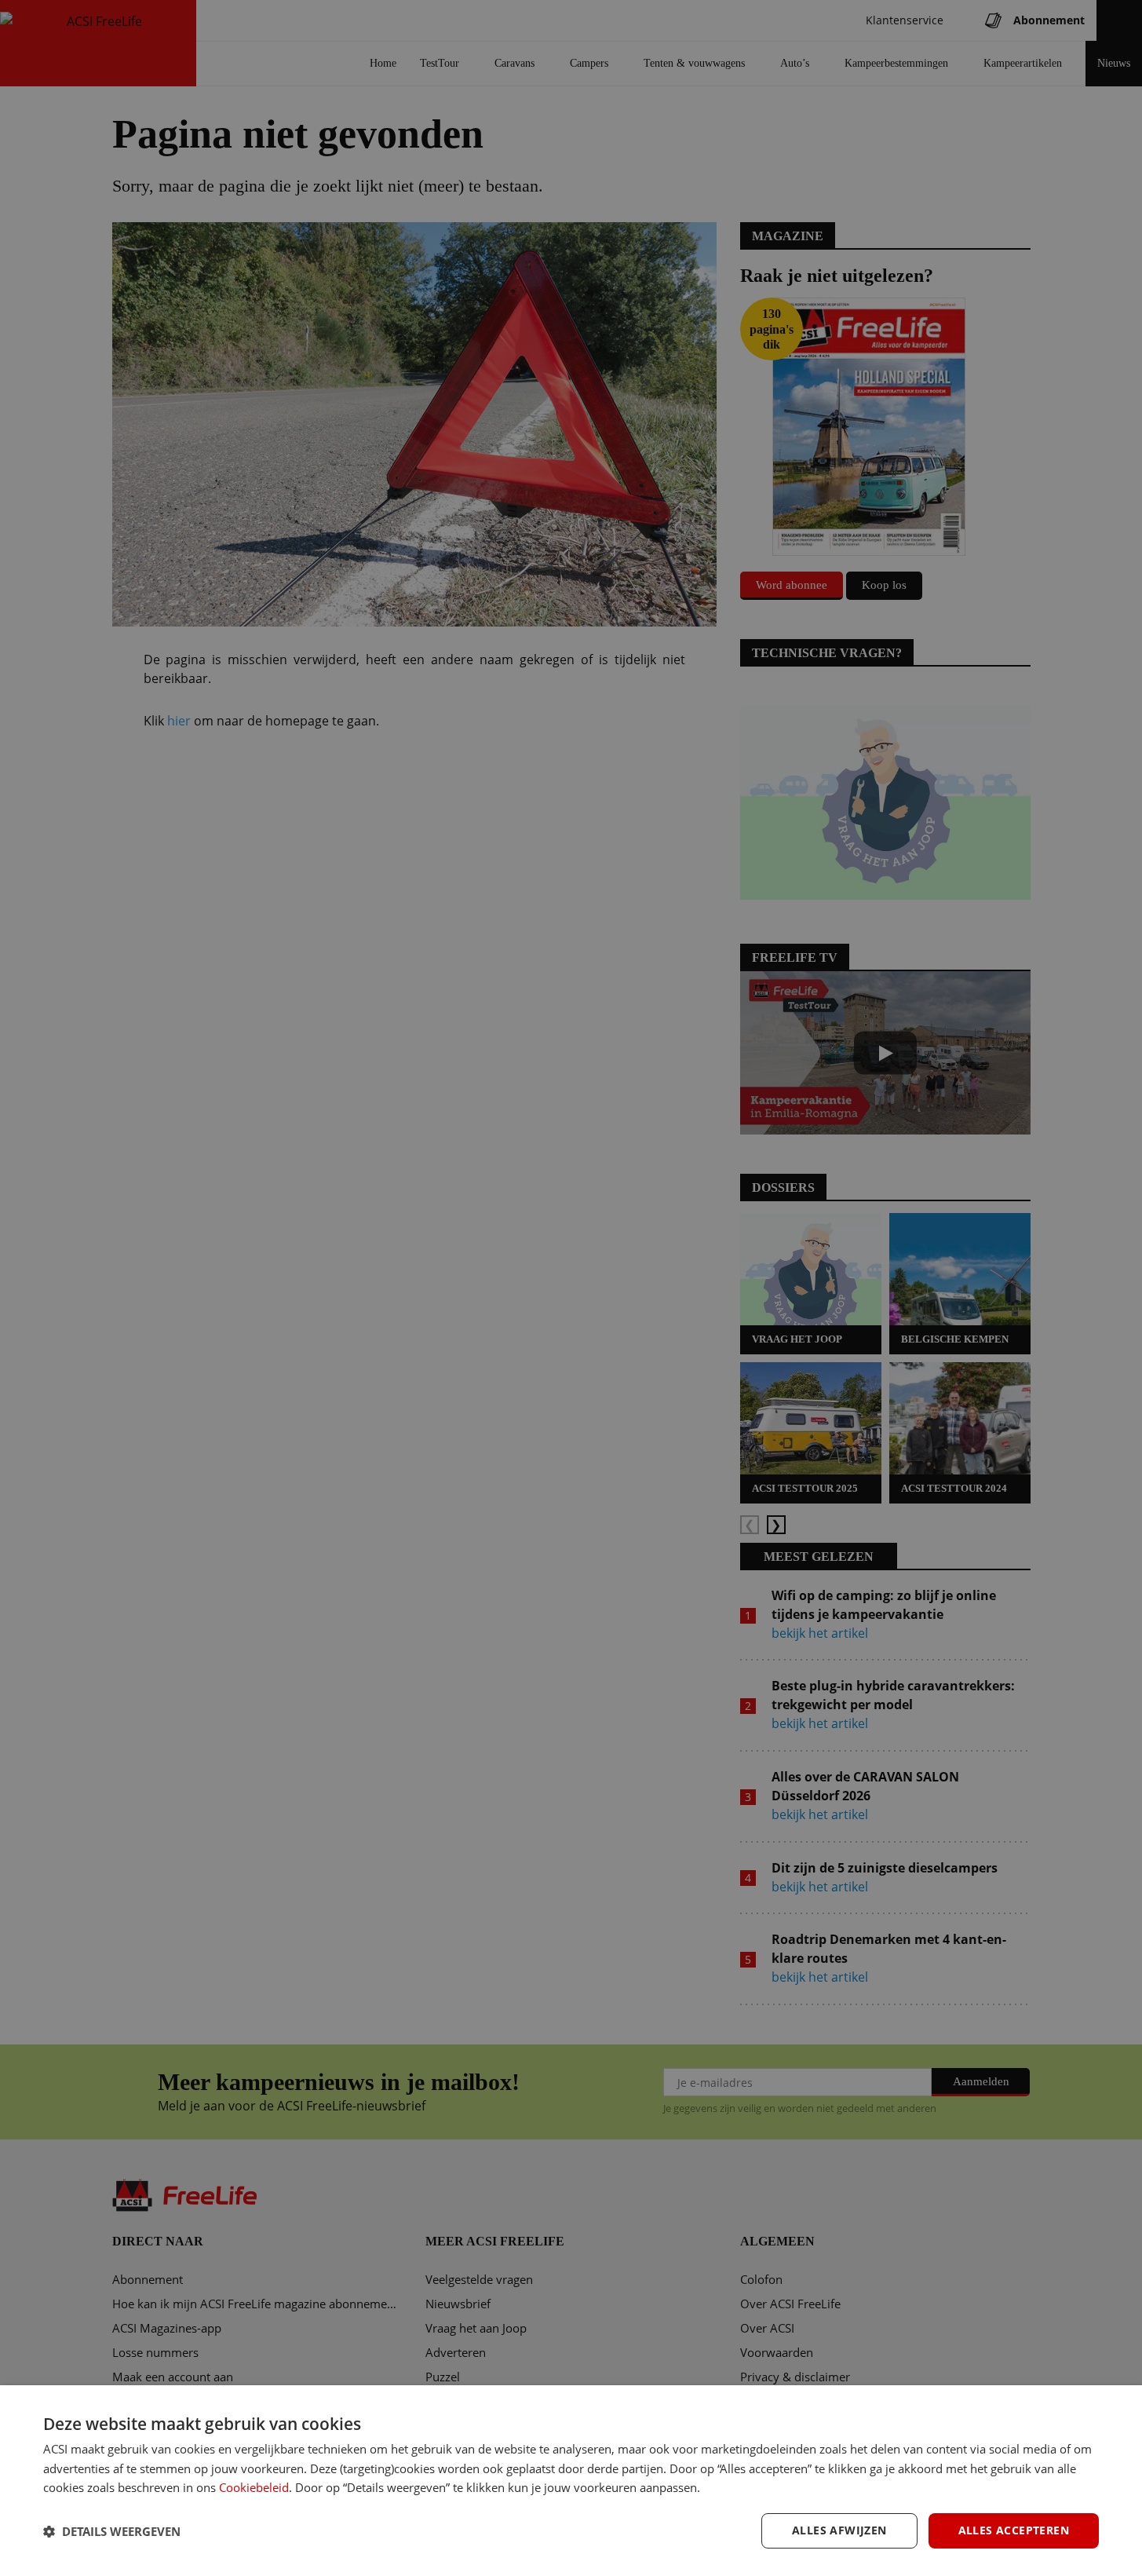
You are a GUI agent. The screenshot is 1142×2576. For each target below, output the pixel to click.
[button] (112, 2531)
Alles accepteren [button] (1014, 2530)
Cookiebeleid (254, 2487)
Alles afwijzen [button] (839, 2530)
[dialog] (571, 2481)
